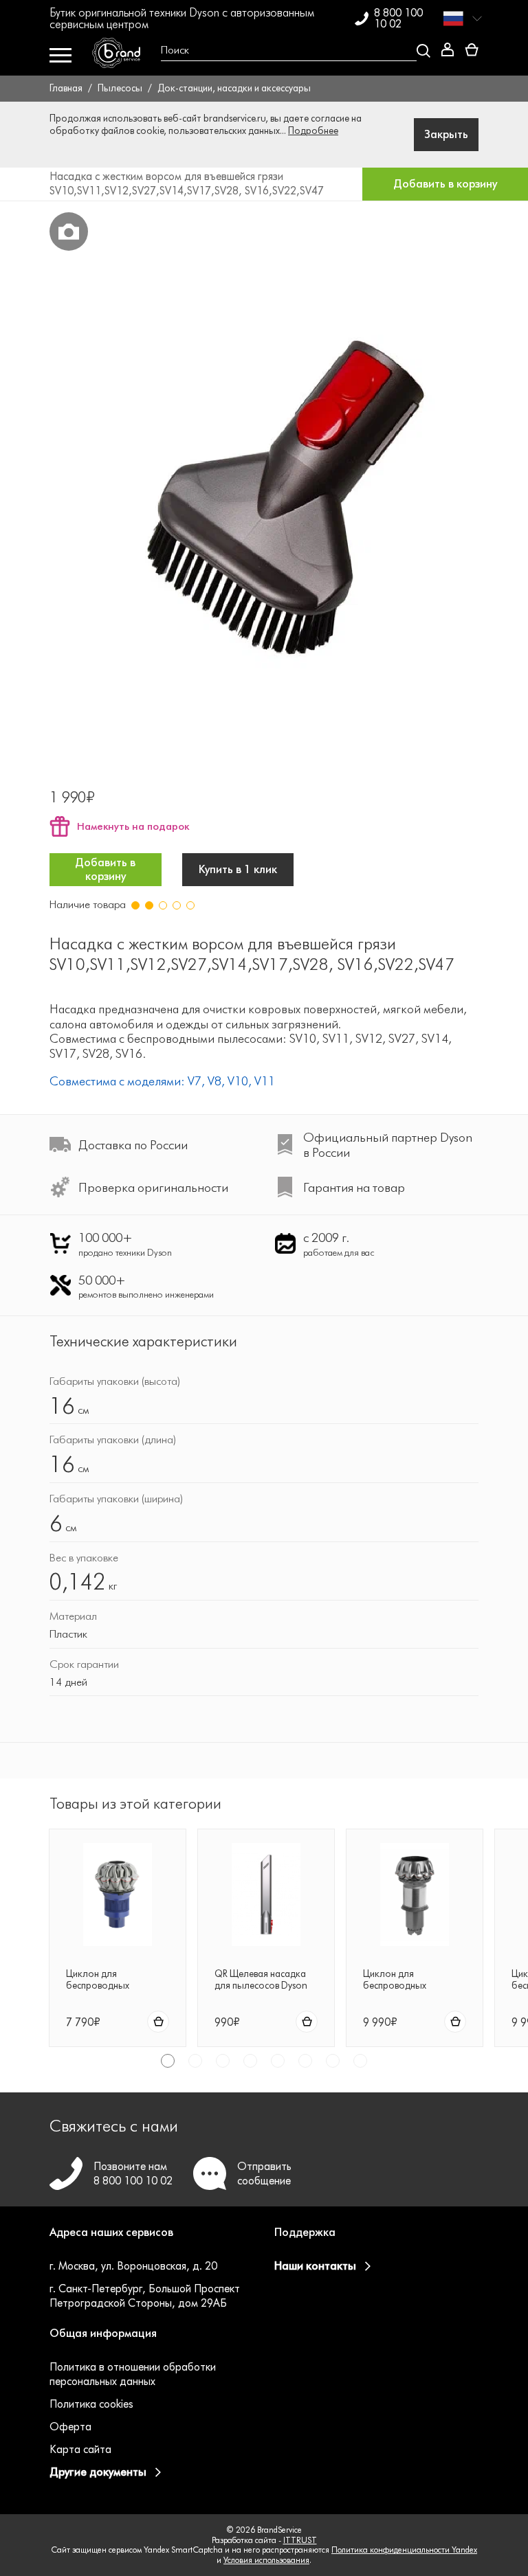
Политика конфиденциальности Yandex (404, 2550)
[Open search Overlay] (290, 51)
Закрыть (446, 134)
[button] (152, 2241)
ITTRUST (300, 2540)
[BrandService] (121, 56)
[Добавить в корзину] (158, 2022)
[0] (472, 50)
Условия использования (266, 2560)
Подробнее (313, 131)
